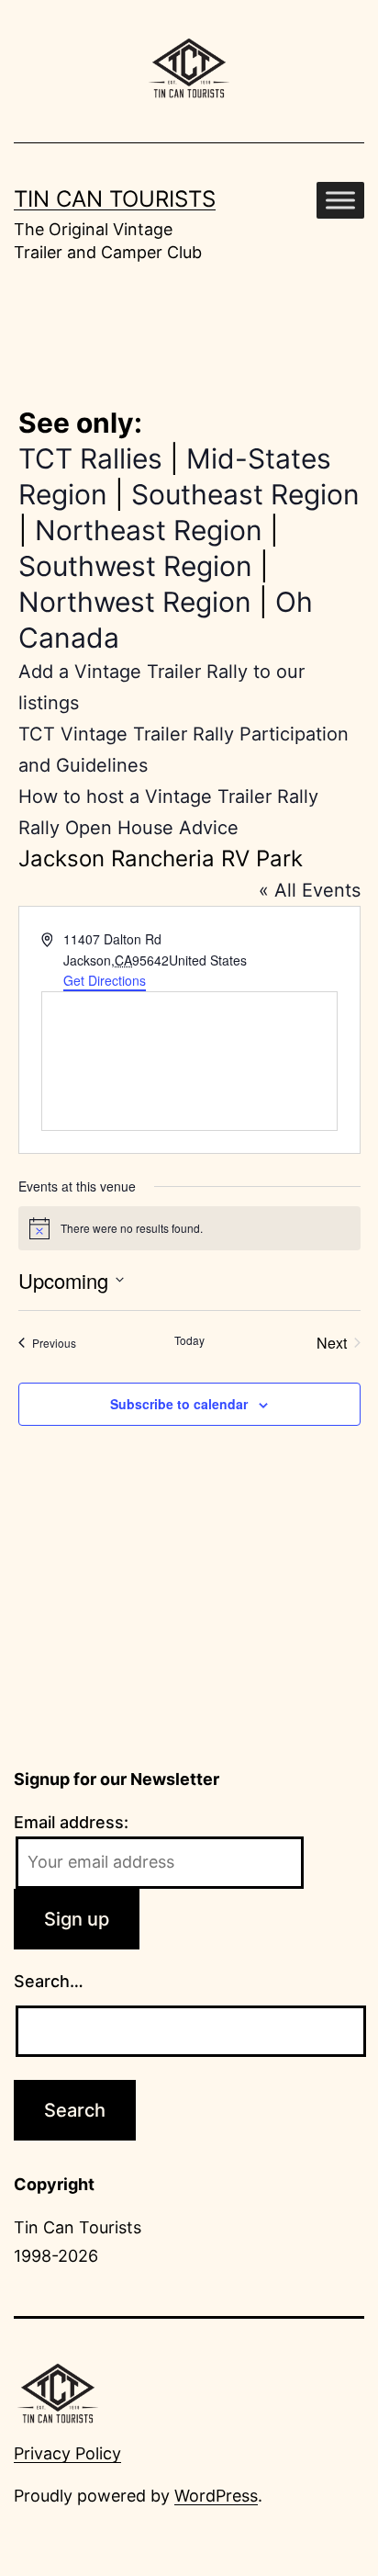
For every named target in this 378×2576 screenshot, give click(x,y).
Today (189, 1340)
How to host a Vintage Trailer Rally (168, 797)
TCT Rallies (90, 458)
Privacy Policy (67, 2453)
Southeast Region (245, 494)
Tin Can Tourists (115, 199)
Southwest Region (135, 566)
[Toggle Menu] (340, 200)
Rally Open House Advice (128, 828)
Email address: (71, 1822)
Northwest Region (135, 602)
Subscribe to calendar (179, 1404)
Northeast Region (149, 530)
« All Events (310, 890)
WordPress (216, 2496)
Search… (49, 1981)
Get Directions (105, 980)
